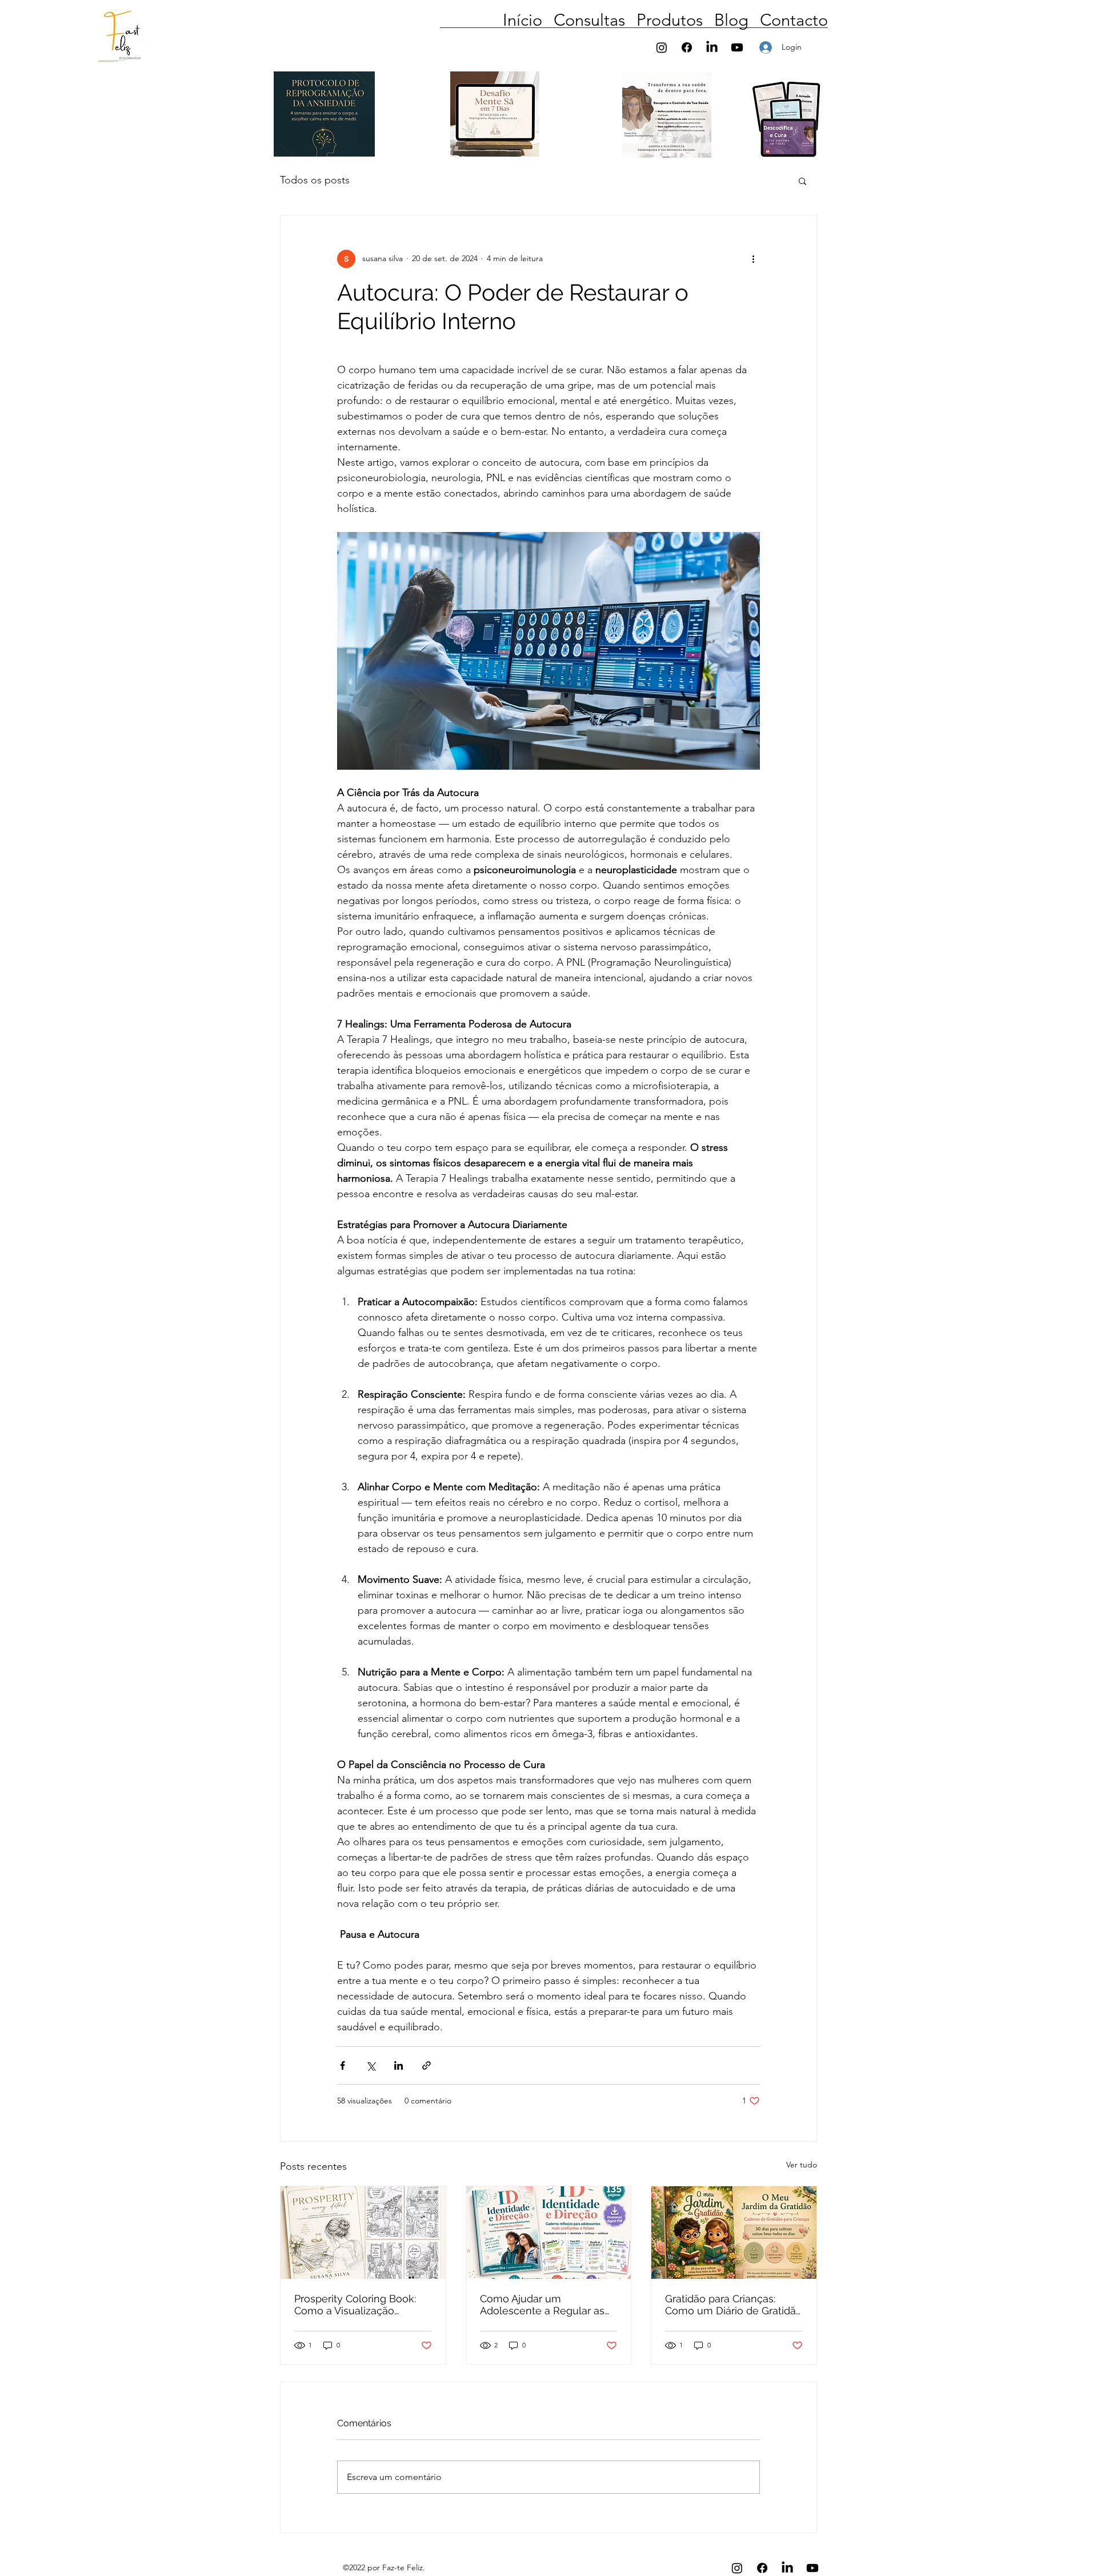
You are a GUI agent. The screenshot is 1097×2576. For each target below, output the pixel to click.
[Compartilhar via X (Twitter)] (371, 2065)
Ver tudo (802, 2165)
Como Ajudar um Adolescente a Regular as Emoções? (542, 2305)
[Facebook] (687, 47)
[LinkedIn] (712, 47)
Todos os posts (315, 180)
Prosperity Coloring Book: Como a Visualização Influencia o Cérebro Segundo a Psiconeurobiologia (355, 2305)
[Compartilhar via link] (427, 2065)
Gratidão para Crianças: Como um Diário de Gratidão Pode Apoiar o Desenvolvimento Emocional (734, 2305)
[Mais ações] (753, 259)
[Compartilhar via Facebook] (343, 2065)
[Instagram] (662, 47)
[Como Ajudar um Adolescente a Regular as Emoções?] (549, 2233)
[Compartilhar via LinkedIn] (399, 2065)
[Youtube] (737, 47)
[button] (818, 48)
